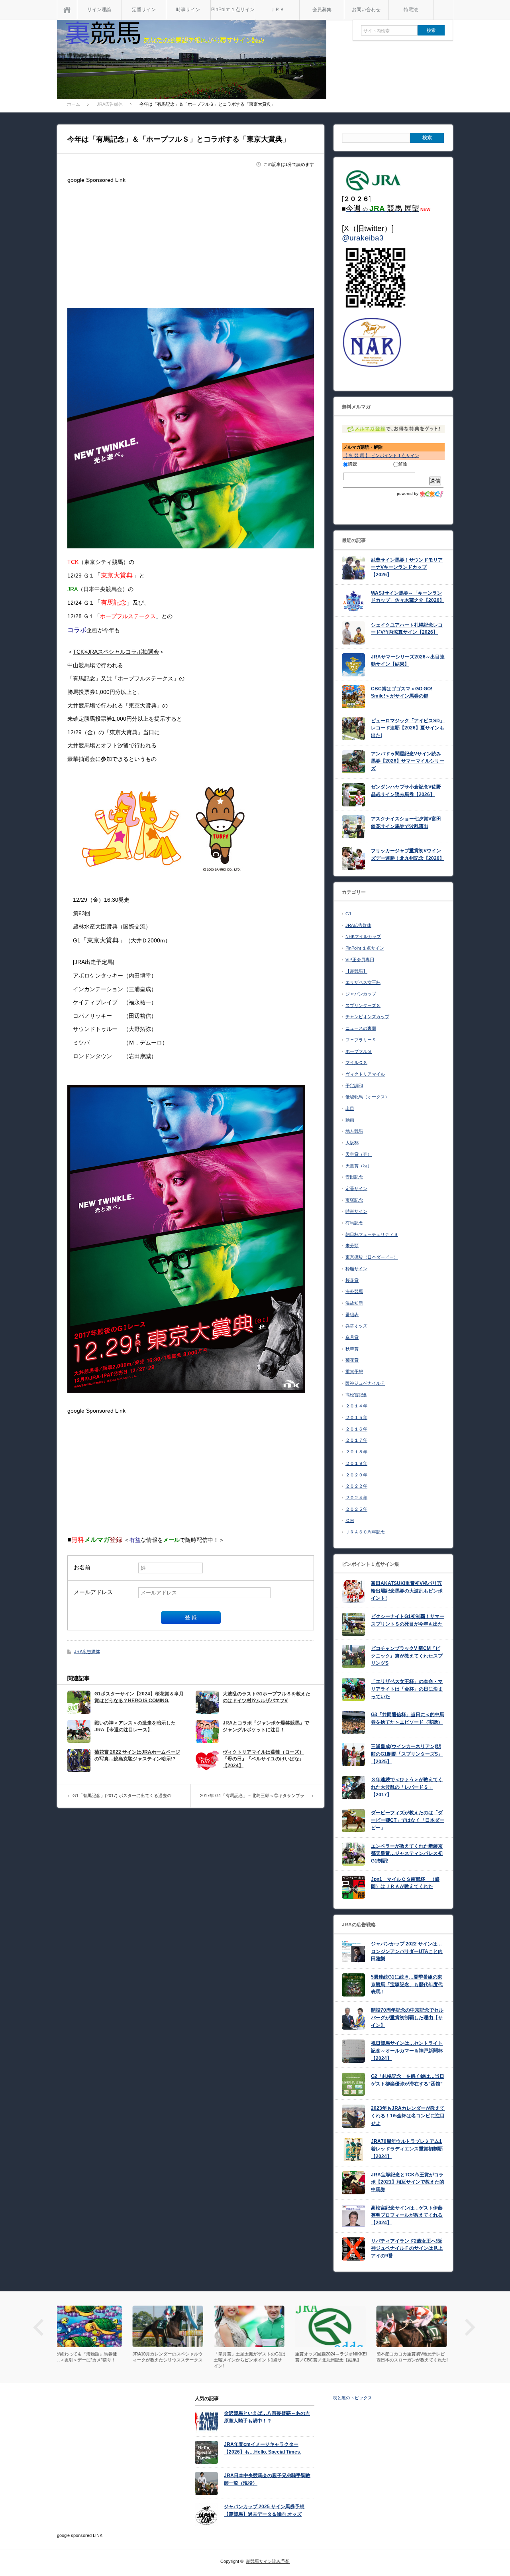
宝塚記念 (354, 1200)
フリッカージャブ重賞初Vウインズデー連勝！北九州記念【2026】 (408, 854)
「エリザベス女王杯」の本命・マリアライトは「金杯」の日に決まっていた (407, 1689)
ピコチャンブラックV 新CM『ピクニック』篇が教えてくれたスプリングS (407, 1656)
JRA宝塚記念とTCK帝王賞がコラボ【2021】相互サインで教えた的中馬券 (408, 2182)
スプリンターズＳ (363, 1005)
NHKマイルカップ (363, 936)
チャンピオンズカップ (367, 1017)
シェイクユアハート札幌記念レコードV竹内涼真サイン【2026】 (407, 629)
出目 (350, 1108)
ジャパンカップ (361, 994)
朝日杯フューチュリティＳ (372, 1234)
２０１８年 (356, 1452)
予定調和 (354, 1086)
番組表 (352, 1315)
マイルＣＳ (356, 1062)
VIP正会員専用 (360, 960)
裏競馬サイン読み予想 (268, 2561)
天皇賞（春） (359, 1154)
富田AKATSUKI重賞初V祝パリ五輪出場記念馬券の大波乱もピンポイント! (407, 1591)
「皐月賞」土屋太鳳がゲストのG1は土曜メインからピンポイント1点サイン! (174, 2360)
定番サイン (144, 10)
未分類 (352, 1246)
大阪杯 (352, 1143)
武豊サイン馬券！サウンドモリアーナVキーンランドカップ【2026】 (407, 567)
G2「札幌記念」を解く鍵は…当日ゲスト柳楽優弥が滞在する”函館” (408, 2080)
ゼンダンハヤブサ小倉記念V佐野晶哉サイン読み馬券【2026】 (406, 791)
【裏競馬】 (356, 971)
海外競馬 (354, 1291)
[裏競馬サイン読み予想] (192, 61)
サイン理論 (99, 10)
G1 (348, 914)
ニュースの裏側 (361, 1028)
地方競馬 (354, 1131)
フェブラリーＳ (361, 1040)
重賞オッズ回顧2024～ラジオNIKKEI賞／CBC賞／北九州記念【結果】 (255, 2357)
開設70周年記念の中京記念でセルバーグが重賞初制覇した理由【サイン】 (407, 2017)
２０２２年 (356, 1486)
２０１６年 (356, 1429)
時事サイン (188, 10)
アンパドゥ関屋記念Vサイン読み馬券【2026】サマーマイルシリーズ (408, 761)
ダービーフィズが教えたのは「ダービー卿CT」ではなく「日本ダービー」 (408, 1820)
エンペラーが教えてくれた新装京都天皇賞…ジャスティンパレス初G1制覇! (407, 1854)
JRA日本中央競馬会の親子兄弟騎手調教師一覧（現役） (267, 2479)
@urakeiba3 (363, 238)
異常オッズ (356, 1326)
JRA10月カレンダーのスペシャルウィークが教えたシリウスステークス (92, 2357)
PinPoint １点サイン (233, 10)
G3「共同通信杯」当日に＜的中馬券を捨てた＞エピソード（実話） (408, 1718)
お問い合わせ (366, 10)
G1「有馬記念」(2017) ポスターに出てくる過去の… (124, 1796)
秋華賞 (352, 1349)
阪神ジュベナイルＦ (365, 1383)
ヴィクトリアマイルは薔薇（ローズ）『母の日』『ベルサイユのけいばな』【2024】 (263, 1759)
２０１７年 (356, 1440)
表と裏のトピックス (352, 2398)
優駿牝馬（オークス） (367, 1097)
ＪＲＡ (277, 10)
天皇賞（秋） (359, 1166)
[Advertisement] (191, 242)
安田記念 (354, 1177)
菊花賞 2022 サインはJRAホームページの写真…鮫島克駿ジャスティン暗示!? (137, 1755)
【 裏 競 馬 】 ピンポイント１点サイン (381, 455)
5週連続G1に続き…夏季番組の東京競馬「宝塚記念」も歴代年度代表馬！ (407, 1984)
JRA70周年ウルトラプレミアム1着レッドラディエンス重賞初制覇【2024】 (407, 2149)
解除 (403, 464)
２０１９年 (356, 1463)
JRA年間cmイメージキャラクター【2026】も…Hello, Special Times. (263, 2448)
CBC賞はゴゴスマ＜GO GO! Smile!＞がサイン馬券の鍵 (402, 693)
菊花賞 (352, 1360)
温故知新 (354, 1303)
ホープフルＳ (359, 1051)
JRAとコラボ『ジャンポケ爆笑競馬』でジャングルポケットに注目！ (266, 1726)
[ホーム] (67, 10)
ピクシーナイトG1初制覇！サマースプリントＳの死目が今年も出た (408, 1620)
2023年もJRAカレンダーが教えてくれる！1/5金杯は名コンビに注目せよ (408, 2116)
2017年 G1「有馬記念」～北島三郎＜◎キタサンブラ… (254, 1796)
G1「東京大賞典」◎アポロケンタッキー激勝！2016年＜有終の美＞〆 (418, 2357)
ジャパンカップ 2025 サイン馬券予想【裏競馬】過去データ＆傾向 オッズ (264, 2510)
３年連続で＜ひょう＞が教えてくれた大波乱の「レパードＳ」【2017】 (407, 1787)
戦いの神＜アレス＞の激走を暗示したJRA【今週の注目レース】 (135, 1726)
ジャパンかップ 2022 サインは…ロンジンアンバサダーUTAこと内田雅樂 (407, 1951)
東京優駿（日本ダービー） (372, 1257)
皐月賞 (352, 1337)
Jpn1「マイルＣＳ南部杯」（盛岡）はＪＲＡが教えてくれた (405, 1883)
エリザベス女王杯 (363, 982)
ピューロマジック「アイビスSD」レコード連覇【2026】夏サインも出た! (408, 728)
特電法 (411, 10)
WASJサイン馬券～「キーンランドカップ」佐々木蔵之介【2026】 (408, 597)
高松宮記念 (356, 1395)
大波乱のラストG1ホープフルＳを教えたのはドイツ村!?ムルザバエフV (267, 1697)
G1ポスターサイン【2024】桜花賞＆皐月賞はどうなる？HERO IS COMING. (139, 1697)
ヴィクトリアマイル (365, 1074)
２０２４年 (356, 1498)
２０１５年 (356, 1417)
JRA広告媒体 (87, 1652)
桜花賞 (352, 1280)
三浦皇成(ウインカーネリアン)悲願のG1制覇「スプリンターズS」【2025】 (407, 1754)
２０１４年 (356, 1406)
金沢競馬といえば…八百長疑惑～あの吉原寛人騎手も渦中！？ (267, 2417)
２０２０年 (356, 1475)
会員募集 (322, 10)
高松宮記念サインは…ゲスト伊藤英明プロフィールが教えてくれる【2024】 (407, 2215)
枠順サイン (356, 1269)
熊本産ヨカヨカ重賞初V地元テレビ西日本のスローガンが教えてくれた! (336, 2357)
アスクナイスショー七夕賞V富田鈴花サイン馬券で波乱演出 (406, 823)
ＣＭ (350, 1520)
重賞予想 (354, 1372)
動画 (350, 1120)
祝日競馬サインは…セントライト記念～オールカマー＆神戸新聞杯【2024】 (407, 2051)
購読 (353, 464)
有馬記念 (354, 1223)
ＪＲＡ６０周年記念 (365, 1532)
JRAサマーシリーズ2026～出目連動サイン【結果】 (408, 661)
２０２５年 (356, 1509)
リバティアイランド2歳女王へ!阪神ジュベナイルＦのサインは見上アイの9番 (407, 2248)
